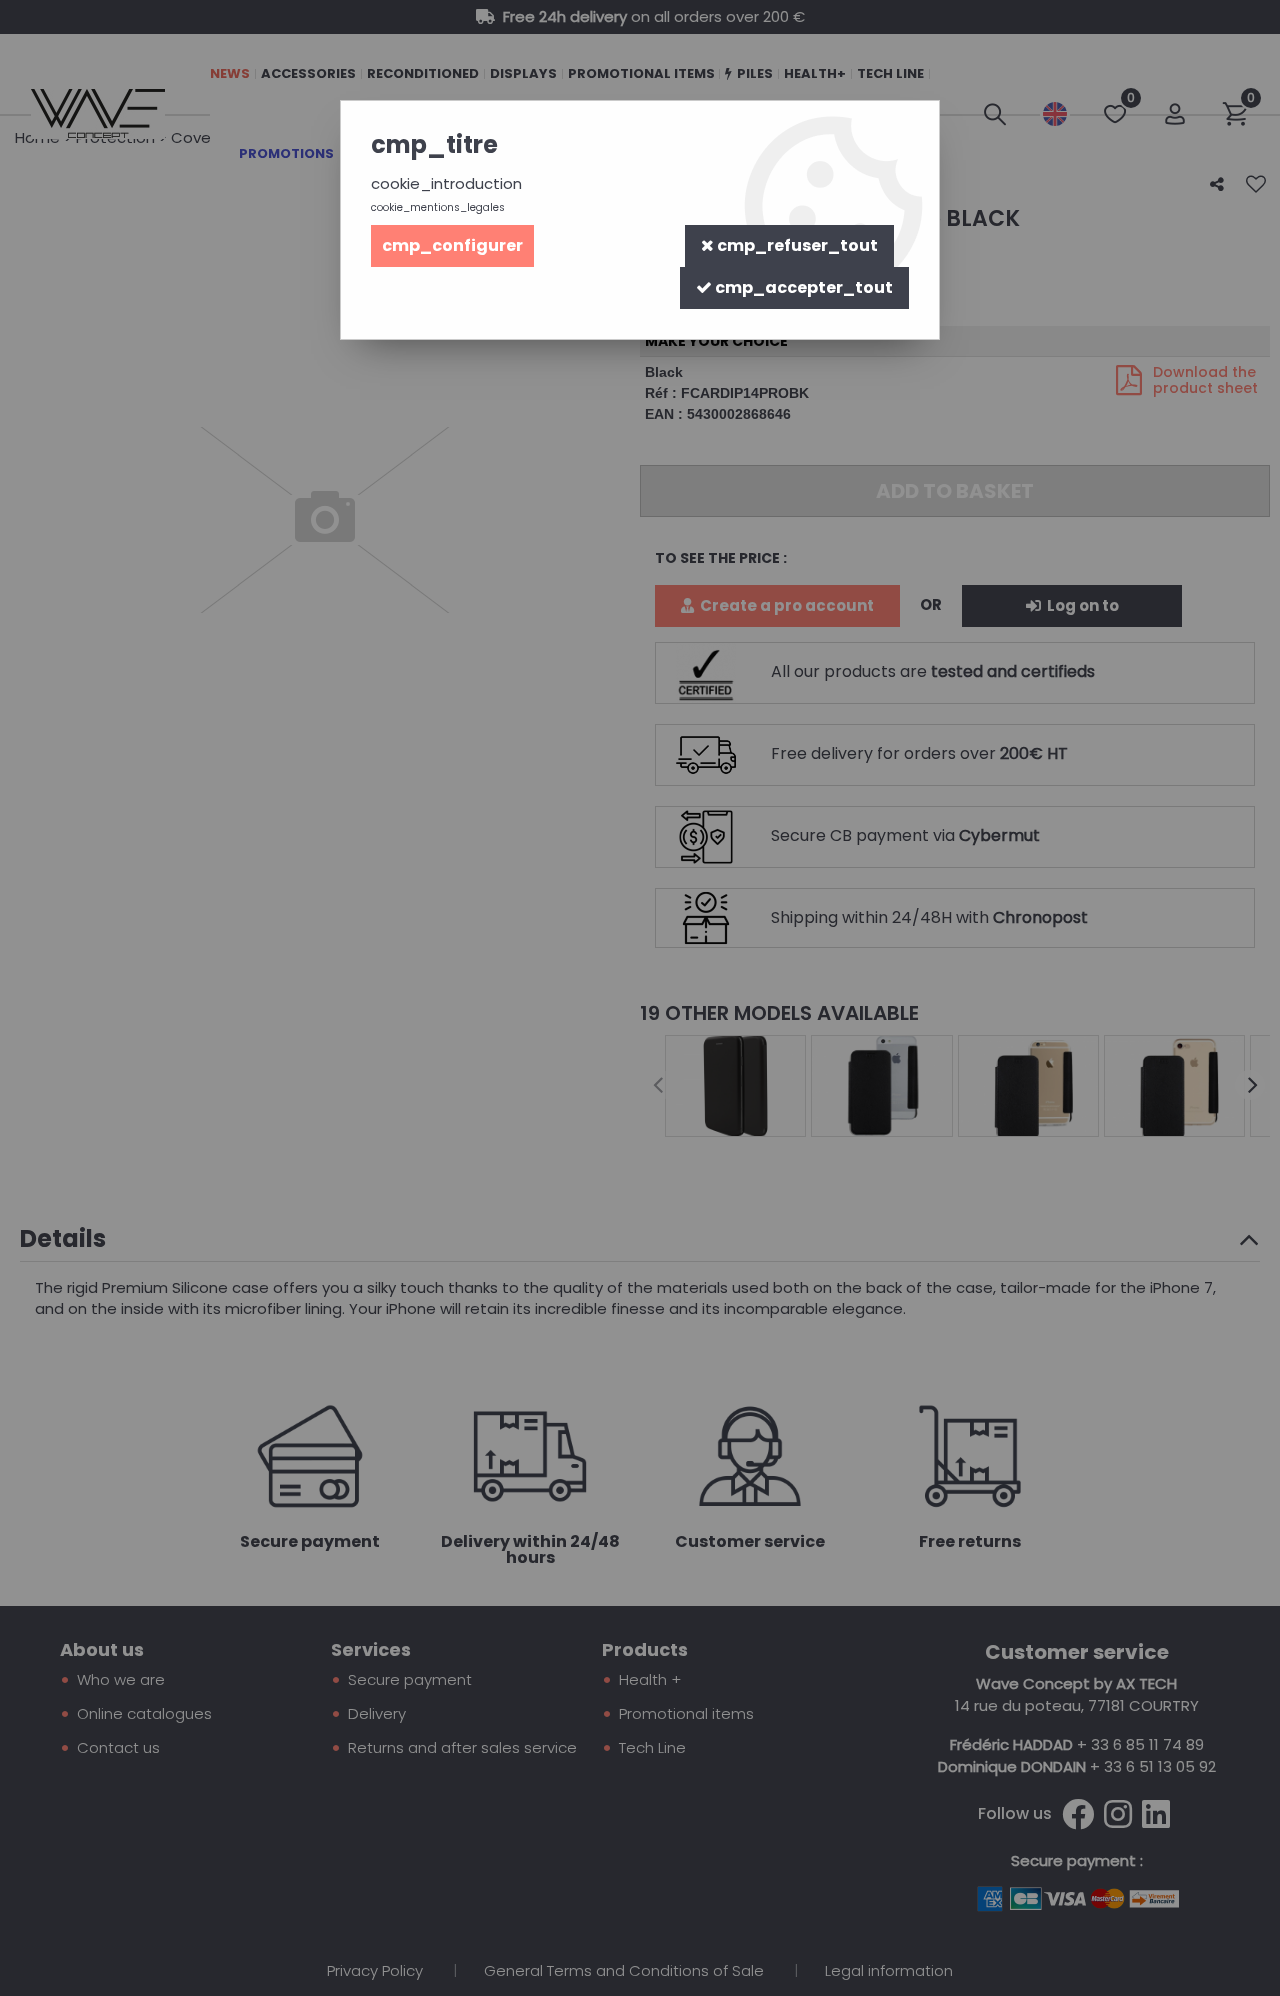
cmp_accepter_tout (802, 287)
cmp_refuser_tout (796, 245)
